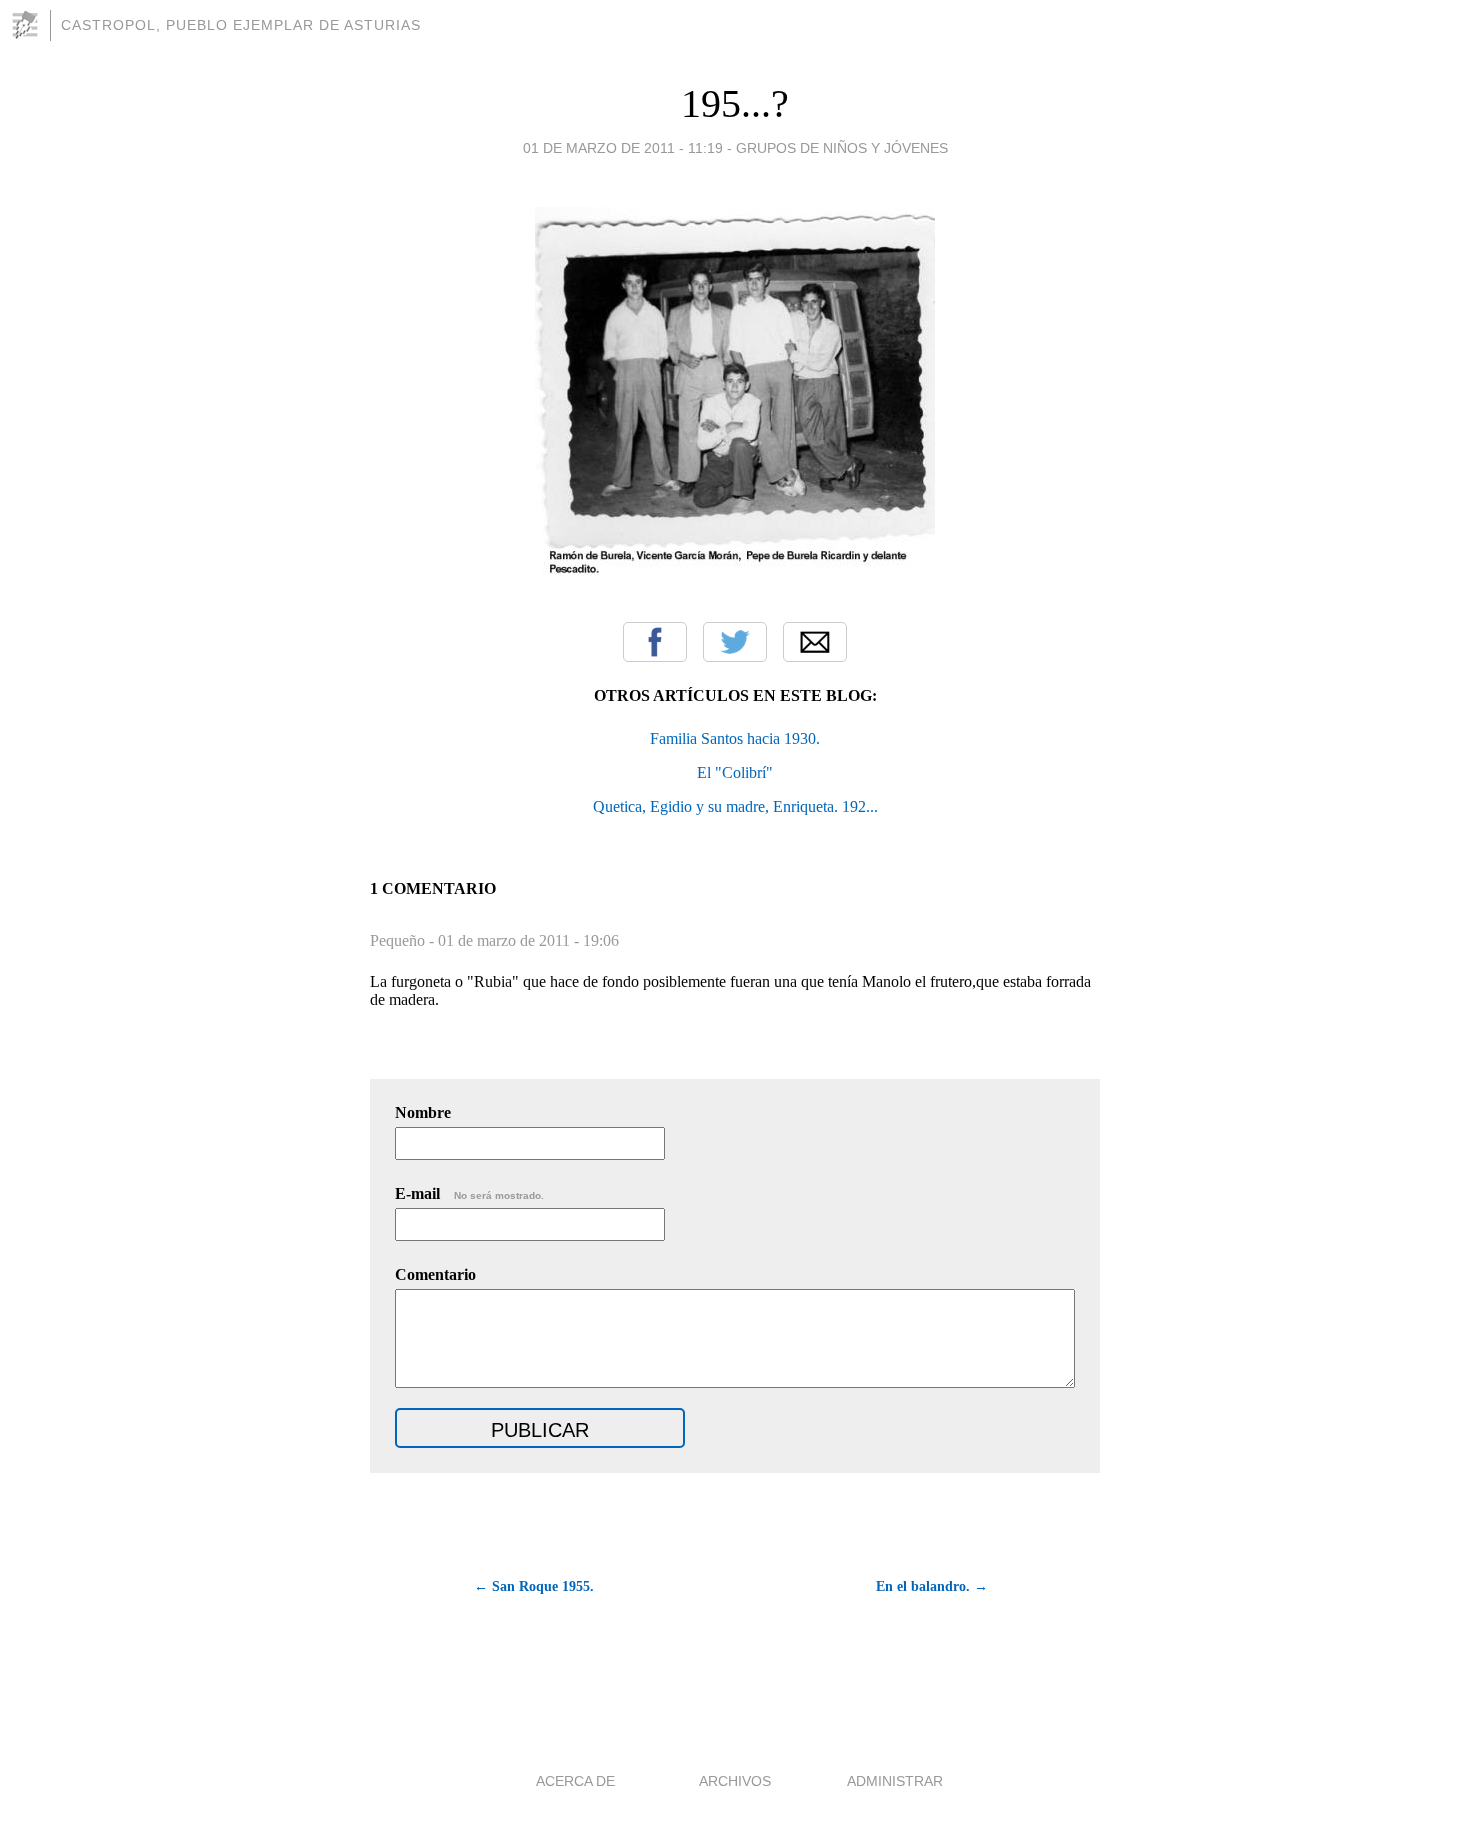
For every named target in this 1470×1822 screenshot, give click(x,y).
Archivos (735, 1781)
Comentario (435, 1274)
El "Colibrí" (735, 772)
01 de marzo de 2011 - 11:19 (623, 148)
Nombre (423, 1112)
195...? (735, 103)
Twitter (735, 642)
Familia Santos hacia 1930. (735, 738)
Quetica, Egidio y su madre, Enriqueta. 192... (735, 806)
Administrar (895, 1781)
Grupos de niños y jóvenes (842, 148)
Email (815, 642)
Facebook (655, 642)
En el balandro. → (932, 1586)
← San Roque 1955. (534, 1586)
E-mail (469, 1193)
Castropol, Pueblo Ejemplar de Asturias (241, 25)
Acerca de (575, 1781)
